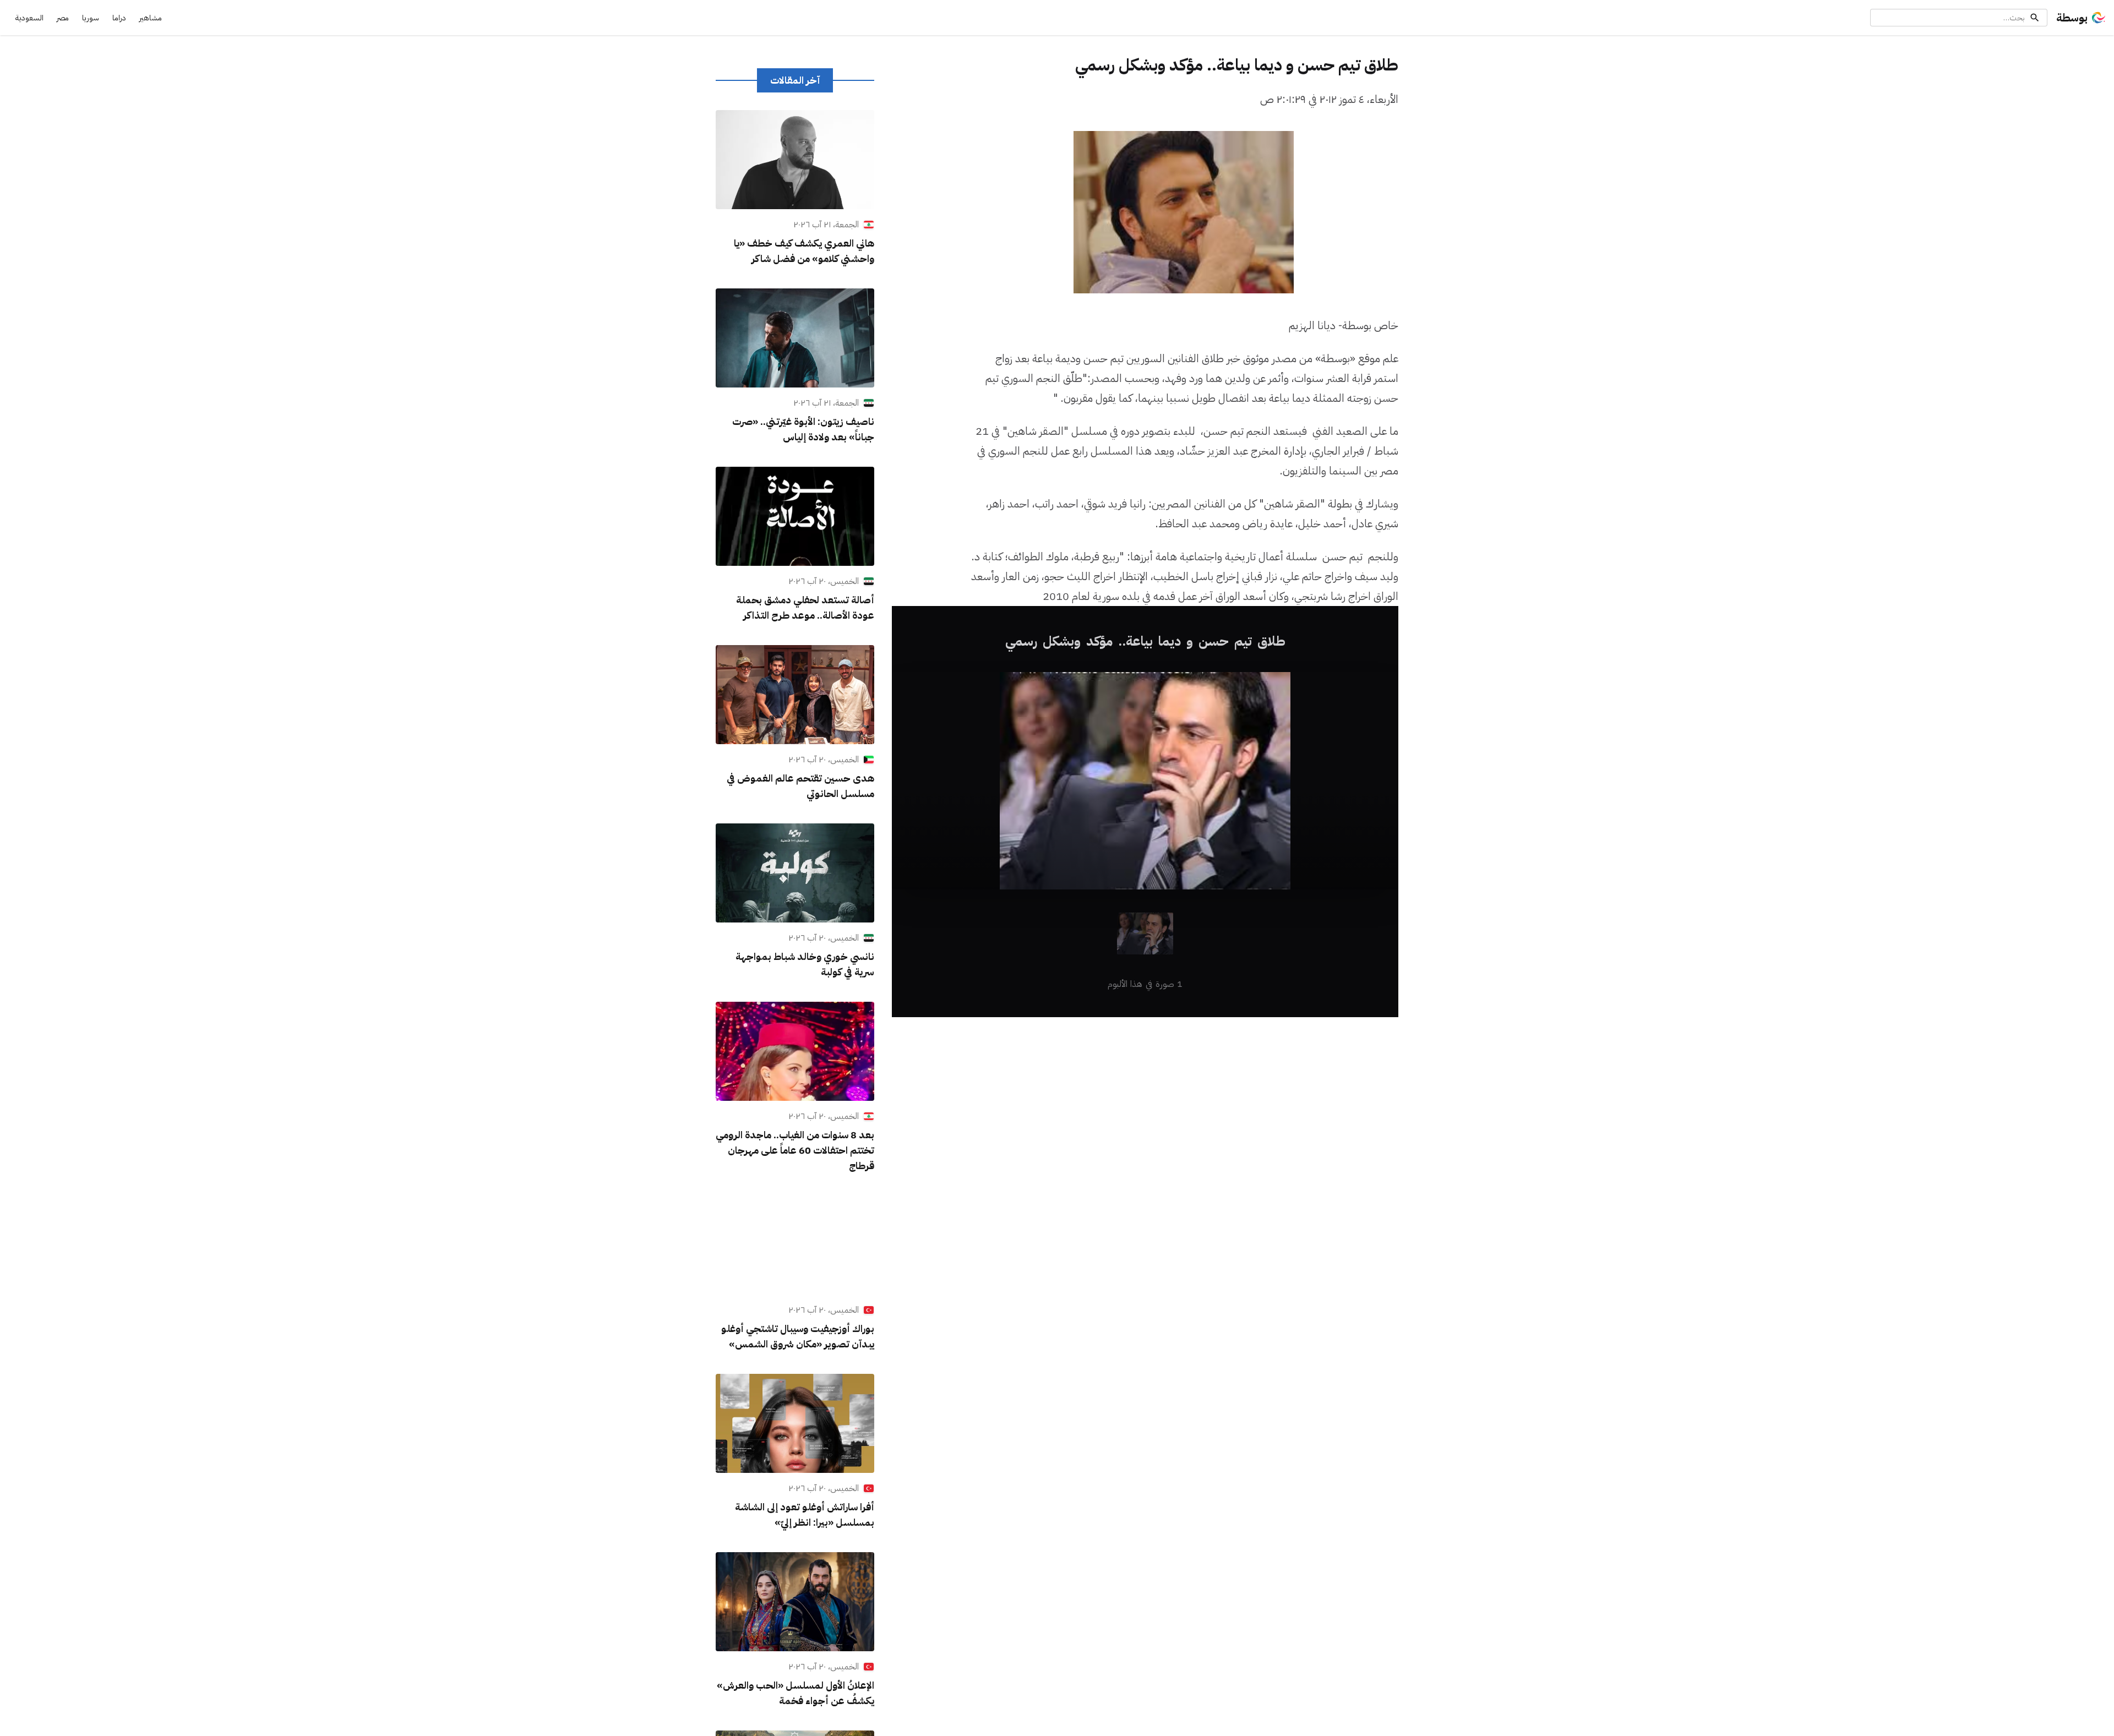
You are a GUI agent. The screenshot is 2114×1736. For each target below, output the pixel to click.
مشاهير (151, 18)
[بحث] (2035, 18)
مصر (63, 18)
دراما (119, 18)
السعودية (29, 18)
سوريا (91, 18)
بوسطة (2072, 18)
